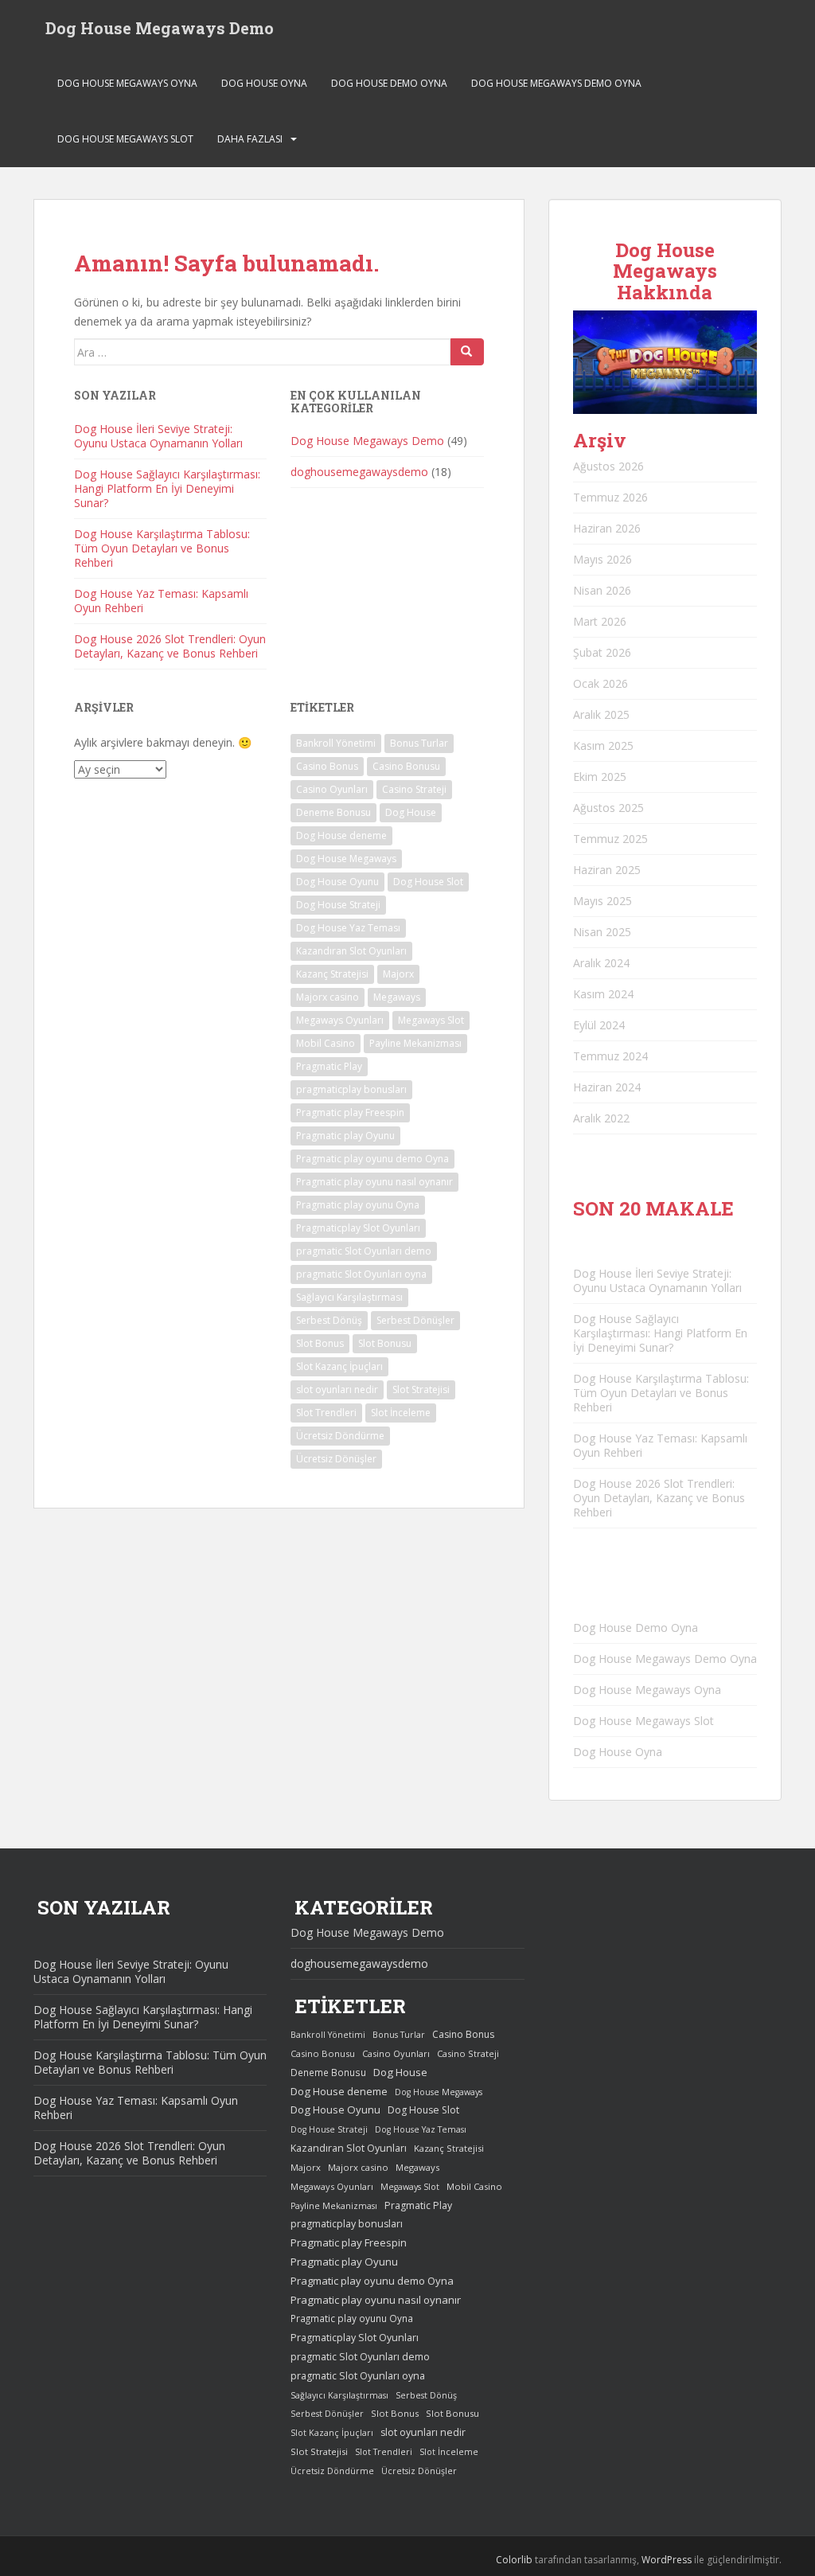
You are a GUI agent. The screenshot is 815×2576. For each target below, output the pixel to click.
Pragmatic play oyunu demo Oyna (372, 1159)
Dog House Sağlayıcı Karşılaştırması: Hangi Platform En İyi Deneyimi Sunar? (167, 488)
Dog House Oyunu (337, 882)
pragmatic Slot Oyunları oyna (361, 1274)
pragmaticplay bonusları (351, 1089)
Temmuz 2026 (610, 497)
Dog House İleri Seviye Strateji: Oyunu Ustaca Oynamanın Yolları (158, 436)
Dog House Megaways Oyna (127, 83)
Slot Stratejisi (421, 1389)
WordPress (667, 2560)
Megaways (397, 997)
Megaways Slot (431, 1020)
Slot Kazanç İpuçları (339, 1366)
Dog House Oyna (264, 83)
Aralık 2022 (601, 1118)
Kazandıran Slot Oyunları (351, 951)
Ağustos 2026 (608, 466)
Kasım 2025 (603, 745)
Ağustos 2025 (608, 808)
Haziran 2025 (607, 870)
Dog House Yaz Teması (348, 928)
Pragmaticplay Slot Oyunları (358, 1228)
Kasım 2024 (603, 994)
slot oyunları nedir (337, 1389)
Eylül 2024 (599, 1025)
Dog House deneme (341, 835)
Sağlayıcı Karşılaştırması (349, 1297)
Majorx (398, 974)
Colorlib (514, 2560)
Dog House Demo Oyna (389, 83)
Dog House (411, 812)
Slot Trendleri (326, 1413)
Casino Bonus (327, 766)
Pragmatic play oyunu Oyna (358, 1205)
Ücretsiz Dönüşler (336, 1459)
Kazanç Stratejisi (332, 974)
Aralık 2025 (601, 714)
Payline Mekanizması (415, 1043)
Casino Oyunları (332, 789)
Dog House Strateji (338, 905)
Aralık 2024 (601, 963)
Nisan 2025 (602, 932)
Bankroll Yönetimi (336, 743)
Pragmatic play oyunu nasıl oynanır (374, 1182)
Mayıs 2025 (602, 901)
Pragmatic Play (329, 1066)
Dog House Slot (428, 882)
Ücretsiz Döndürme (340, 1436)
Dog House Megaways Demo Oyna (556, 83)
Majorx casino (328, 997)
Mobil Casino (326, 1043)
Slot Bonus (320, 1343)
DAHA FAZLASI (250, 139)
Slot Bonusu (385, 1343)
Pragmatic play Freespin (350, 1112)
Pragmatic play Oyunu (345, 1136)
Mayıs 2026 (602, 559)
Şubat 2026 (602, 652)
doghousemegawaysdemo (359, 472)
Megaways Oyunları (340, 1020)
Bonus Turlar (419, 743)
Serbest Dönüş (329, 1320)
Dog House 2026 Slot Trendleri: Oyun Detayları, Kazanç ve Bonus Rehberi (170, 646)
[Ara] (467, 352)
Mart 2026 (600, 621)
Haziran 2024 (607, 1087)
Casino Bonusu (406, 766)
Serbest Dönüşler (415, 1320)
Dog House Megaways (346, 859)
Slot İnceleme (401, 1413)
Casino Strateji (414, 789)
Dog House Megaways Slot (125, 139)
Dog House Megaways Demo (160, 28)
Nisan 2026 (602, 590)
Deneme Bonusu (333, 812)
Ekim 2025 (600, 777)
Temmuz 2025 (610, 839)
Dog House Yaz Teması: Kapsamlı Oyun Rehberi (161, 601)
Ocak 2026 (601, 683)
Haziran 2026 (607, 528)
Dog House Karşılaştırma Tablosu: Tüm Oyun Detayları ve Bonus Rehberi (162, 548)
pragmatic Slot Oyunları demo (364, 1251)
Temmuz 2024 (610, 1056)
